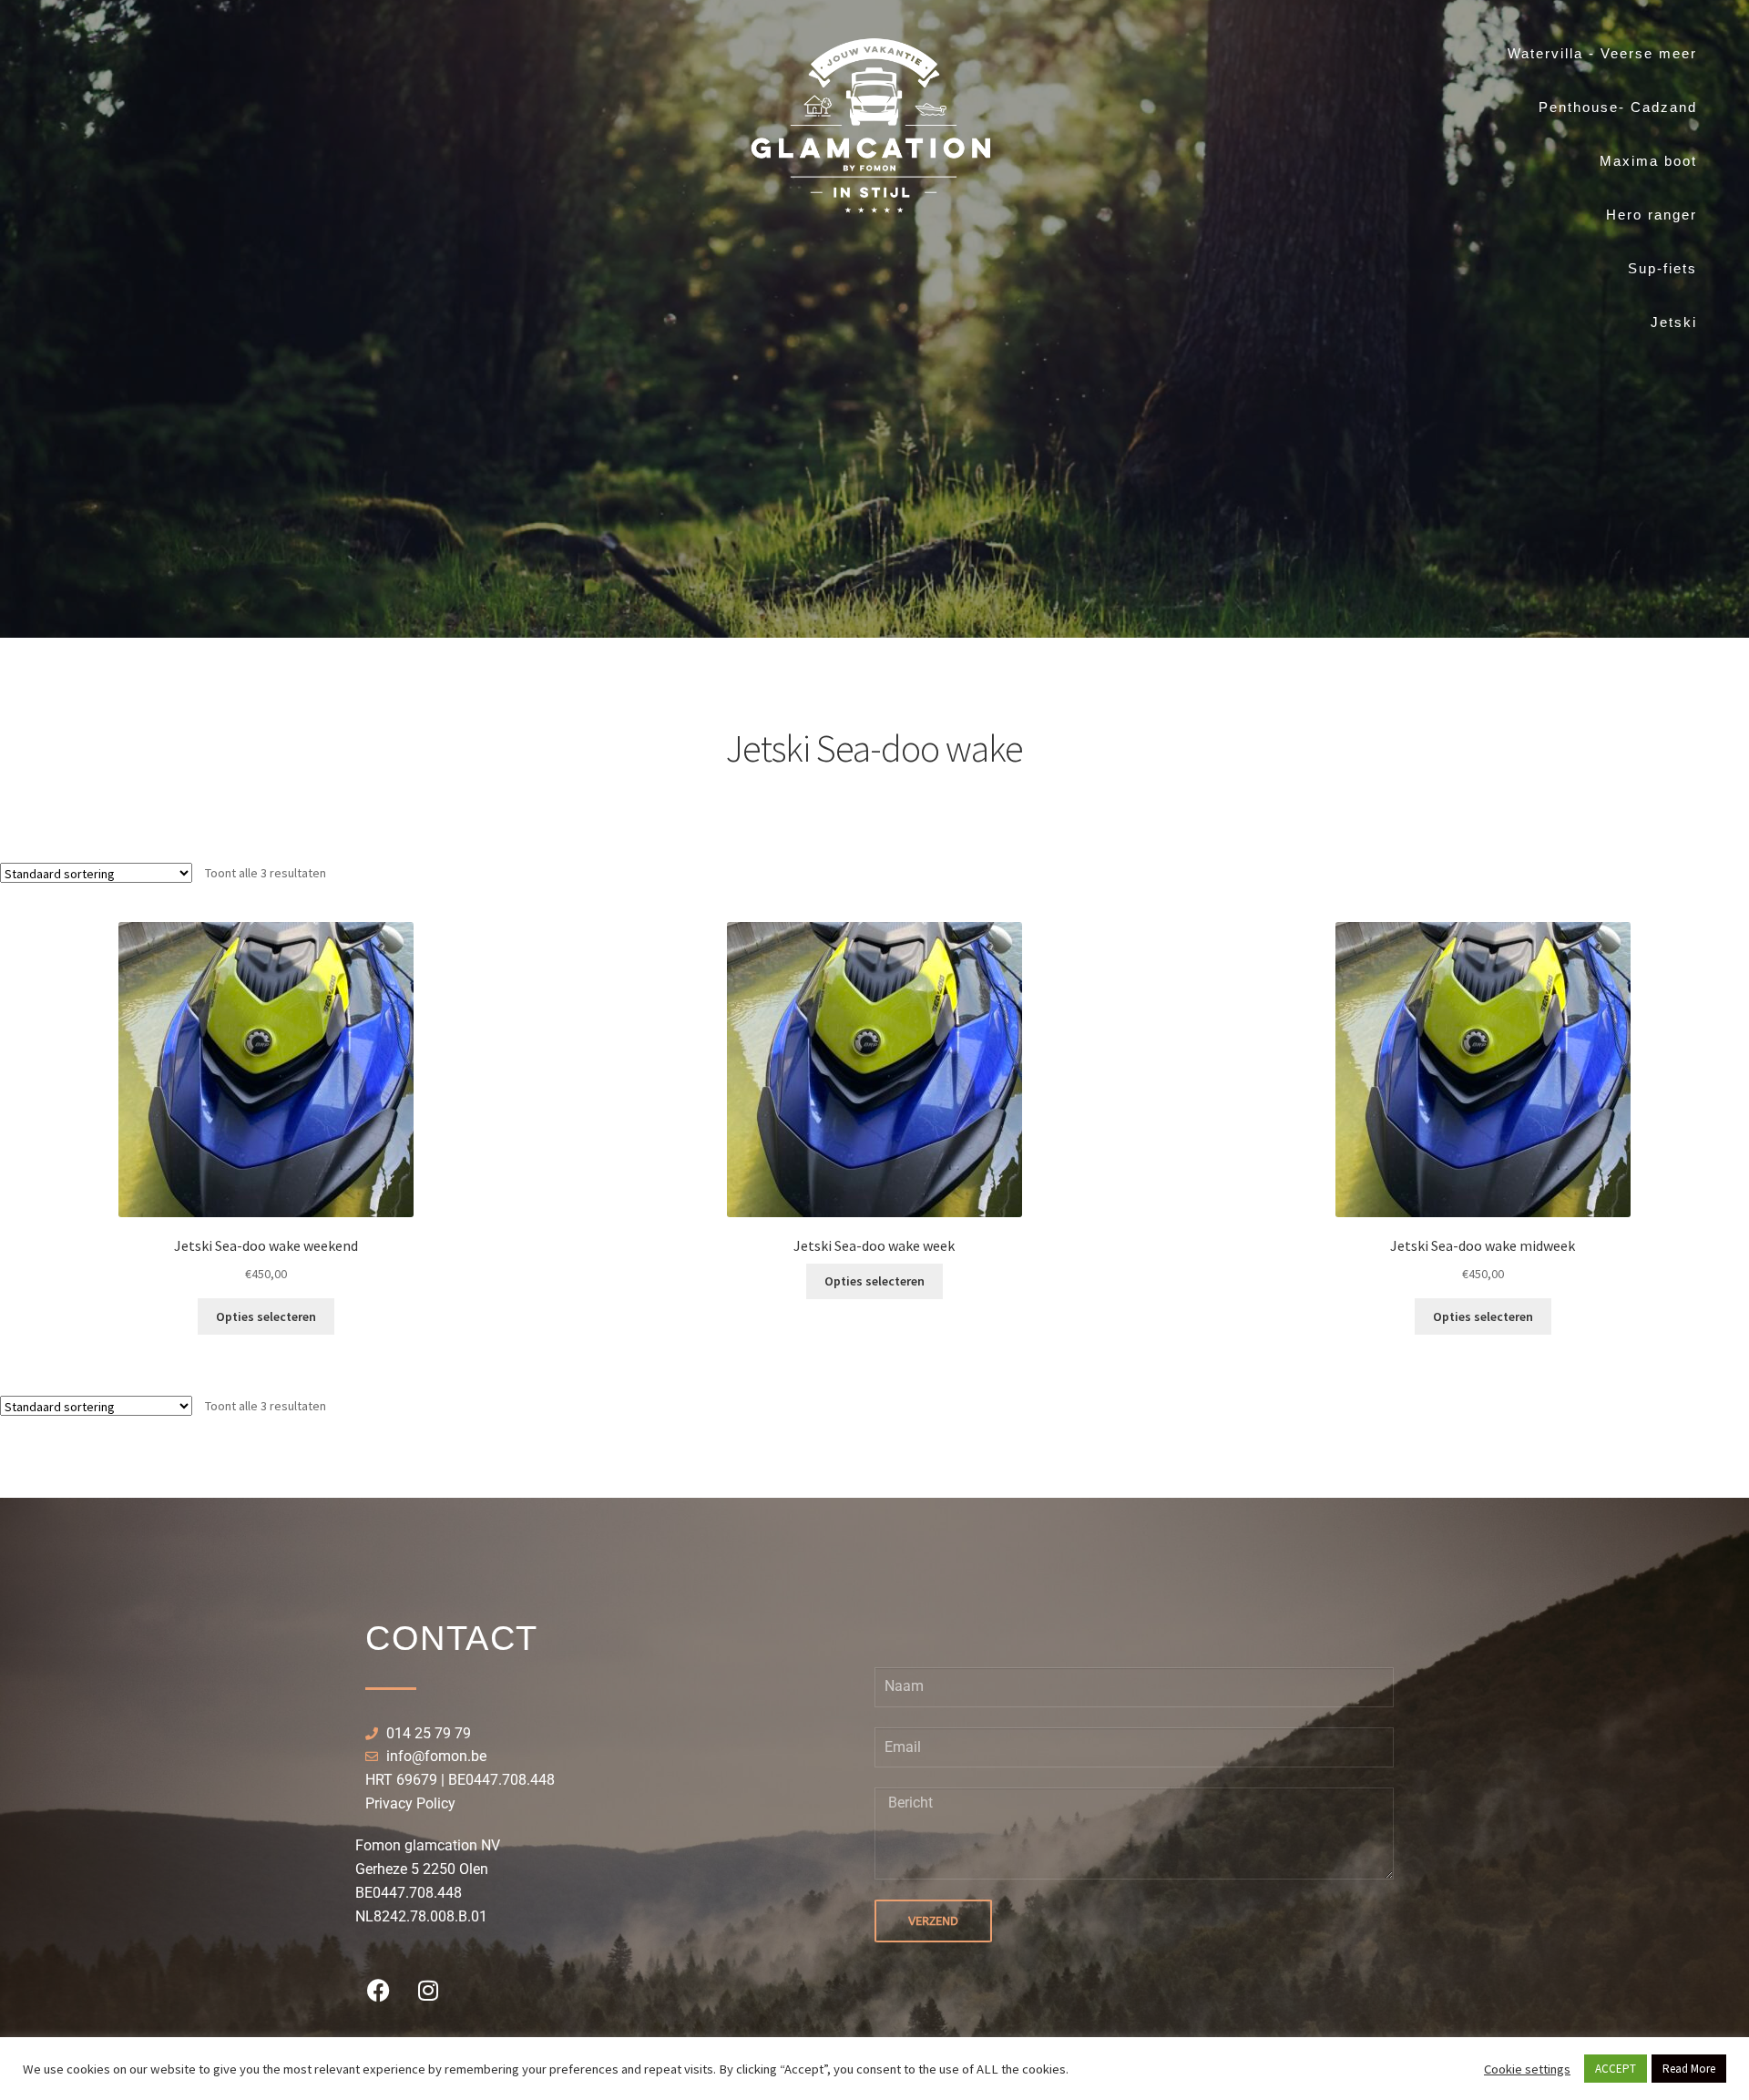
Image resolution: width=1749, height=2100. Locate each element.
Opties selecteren (266, 1316)
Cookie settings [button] (1527, 2069)
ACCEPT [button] (1616, 2069)
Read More (1689, 2069)
